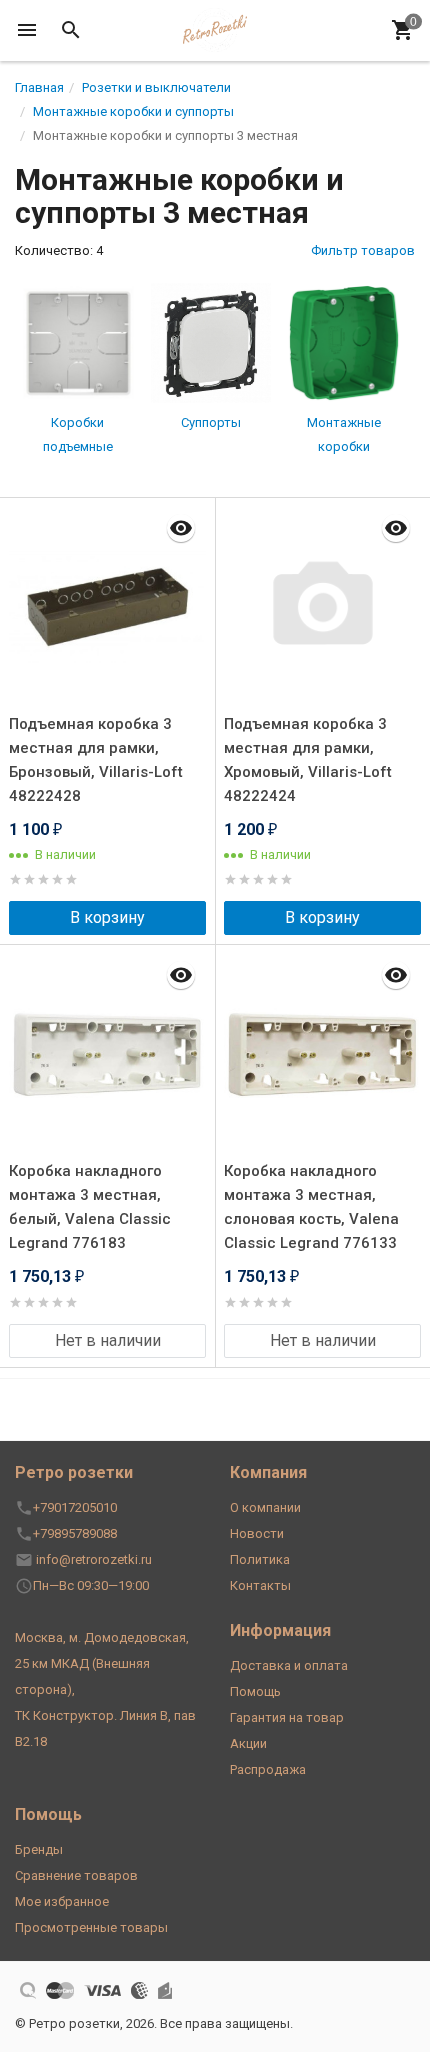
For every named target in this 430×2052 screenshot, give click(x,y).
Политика (260, 1559)
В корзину (107, 917)
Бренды (39, 1849)
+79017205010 (75, 1507)
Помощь (255, 1691)
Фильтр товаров (363, 250)
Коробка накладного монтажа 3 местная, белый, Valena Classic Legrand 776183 (90, 1207)
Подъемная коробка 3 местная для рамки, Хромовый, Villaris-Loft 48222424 (308, 760)
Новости (257, 1533)
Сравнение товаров (76, 1875)
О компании (265, 1507)
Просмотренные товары (91, 1927)
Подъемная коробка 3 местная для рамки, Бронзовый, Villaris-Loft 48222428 (96, 760)
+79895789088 (75, 1533)
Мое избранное (62, 1901)
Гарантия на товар (287, 1717)
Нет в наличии (108, 1340)
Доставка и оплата (289, 1665)
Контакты (260, 1585)
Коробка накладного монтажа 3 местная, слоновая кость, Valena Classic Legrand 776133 (311, 1207)
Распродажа (268, 1769)
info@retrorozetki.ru (94, 1559)
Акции (248, 1743)
